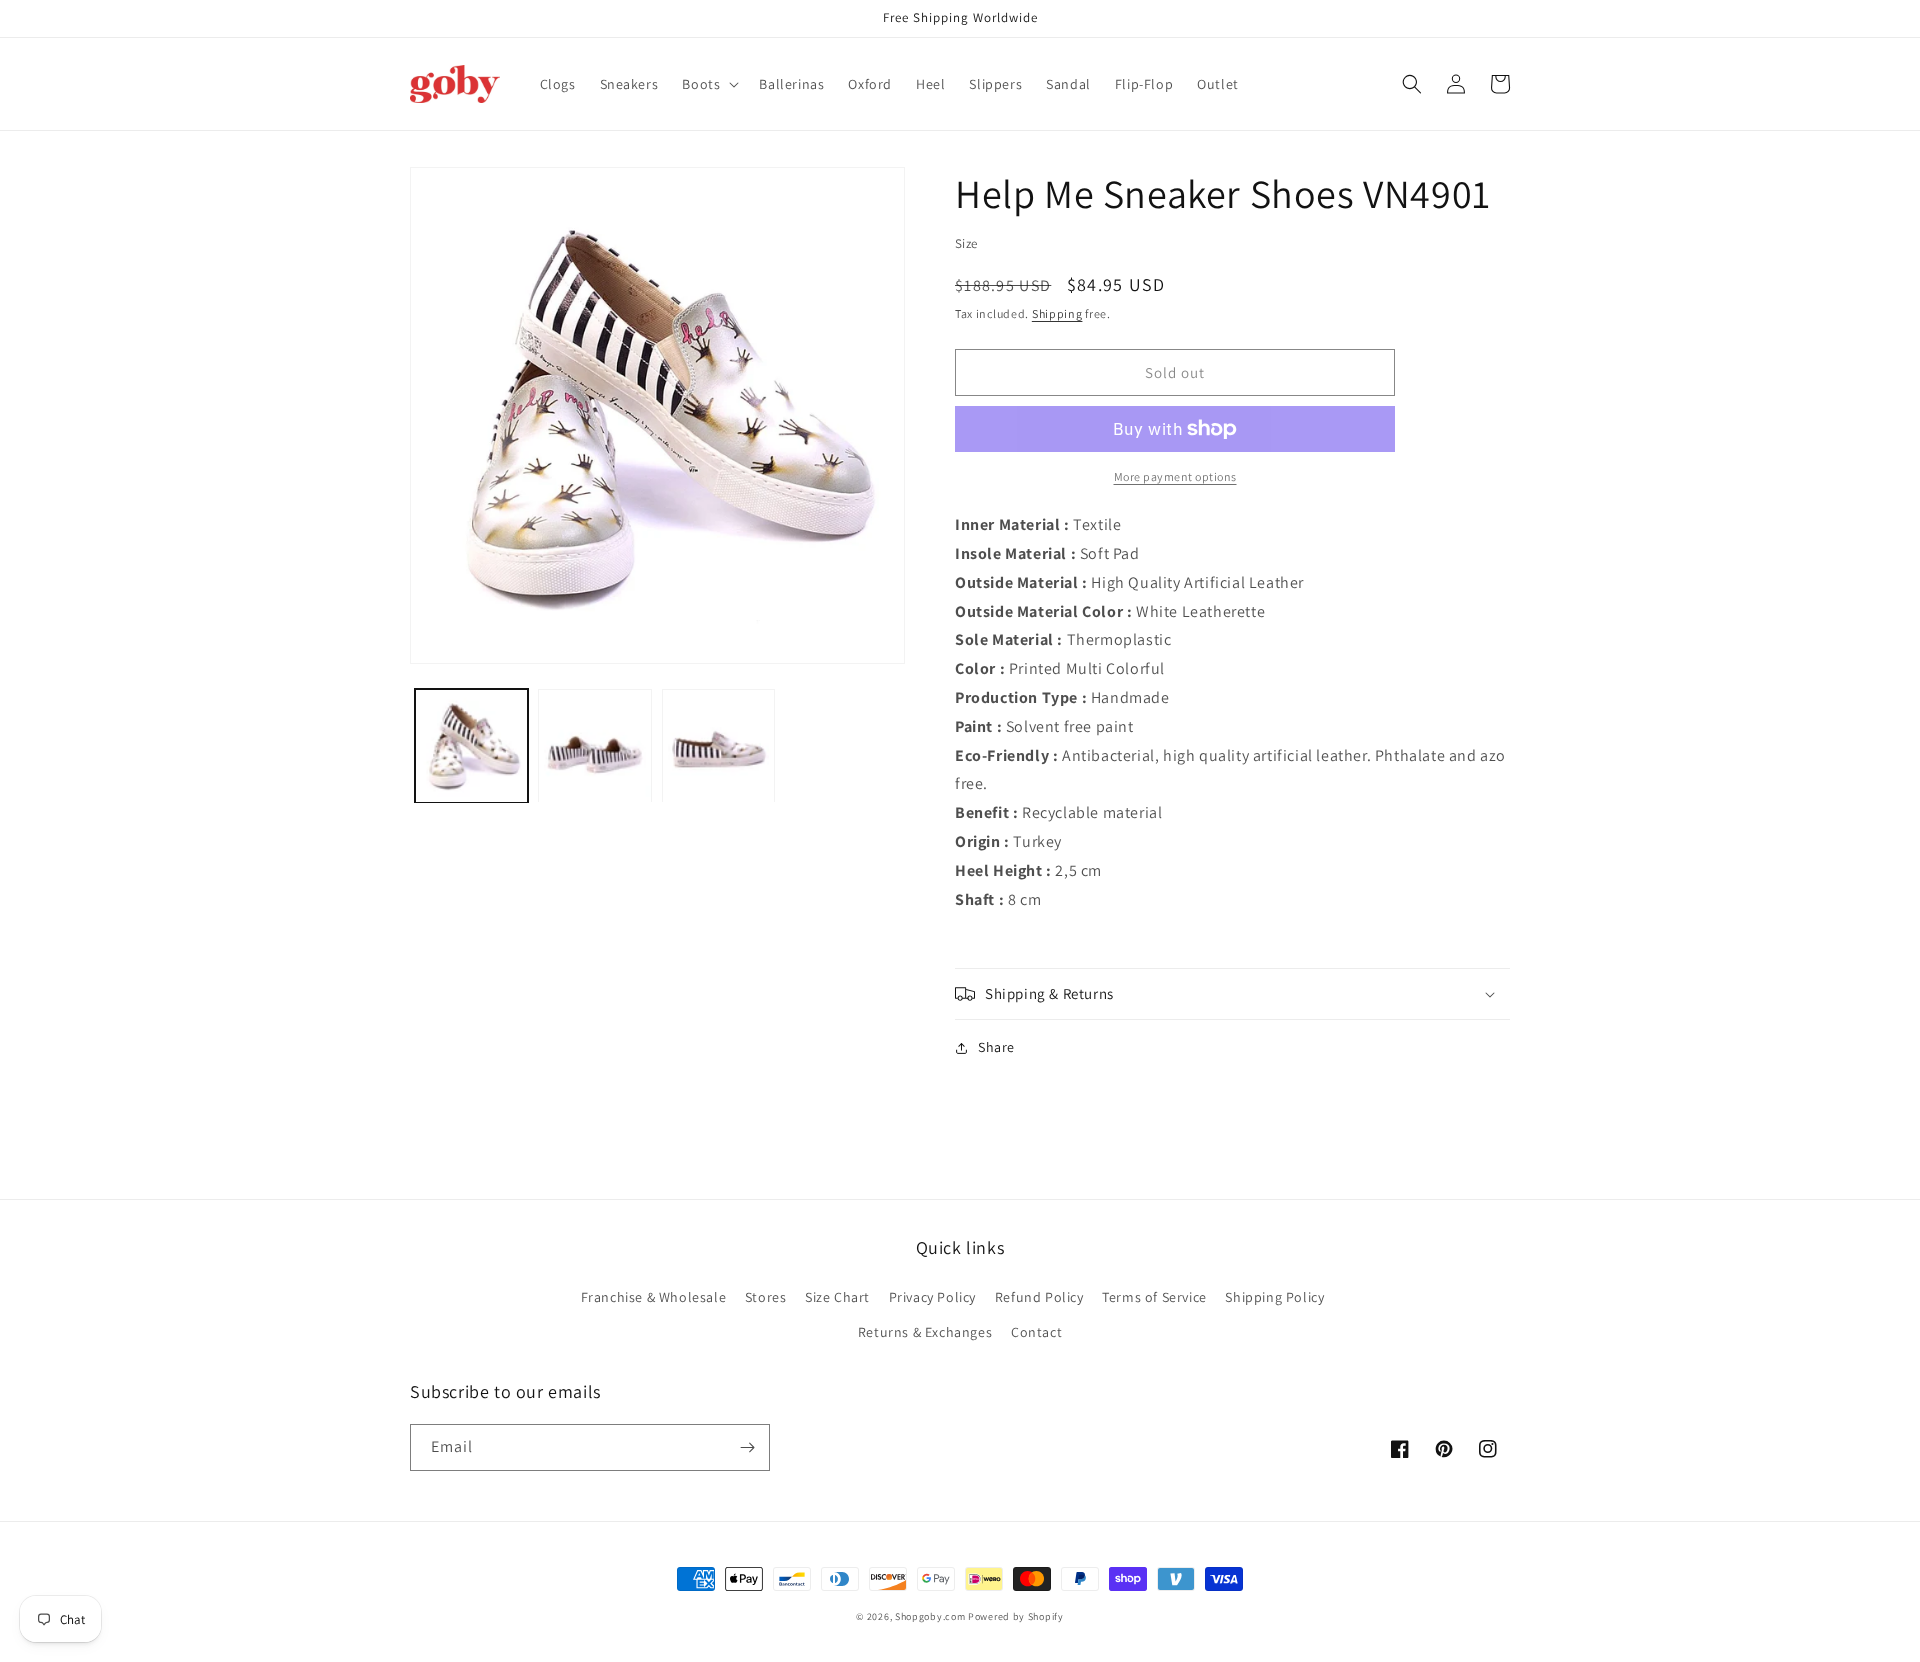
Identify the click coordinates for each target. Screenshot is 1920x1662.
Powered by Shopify (1016, 1616)
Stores (766, 1297)
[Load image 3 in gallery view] (718, 745)
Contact (1036, 1332)
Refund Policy (1039, 1297)
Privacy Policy (932, 1297)
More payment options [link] (1175, 476)
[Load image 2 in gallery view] (594, 745)
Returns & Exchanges (925, 1332)
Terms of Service (1154, 1297)
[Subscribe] (747, 1447)
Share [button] (996, 1047)
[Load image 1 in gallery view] (471, 745)
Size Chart (837, 1297)
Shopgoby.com (930, 1616)
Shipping (1057, 313)
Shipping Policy (1274, 1297)
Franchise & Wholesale (654, 1297)
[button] (708, 84)
